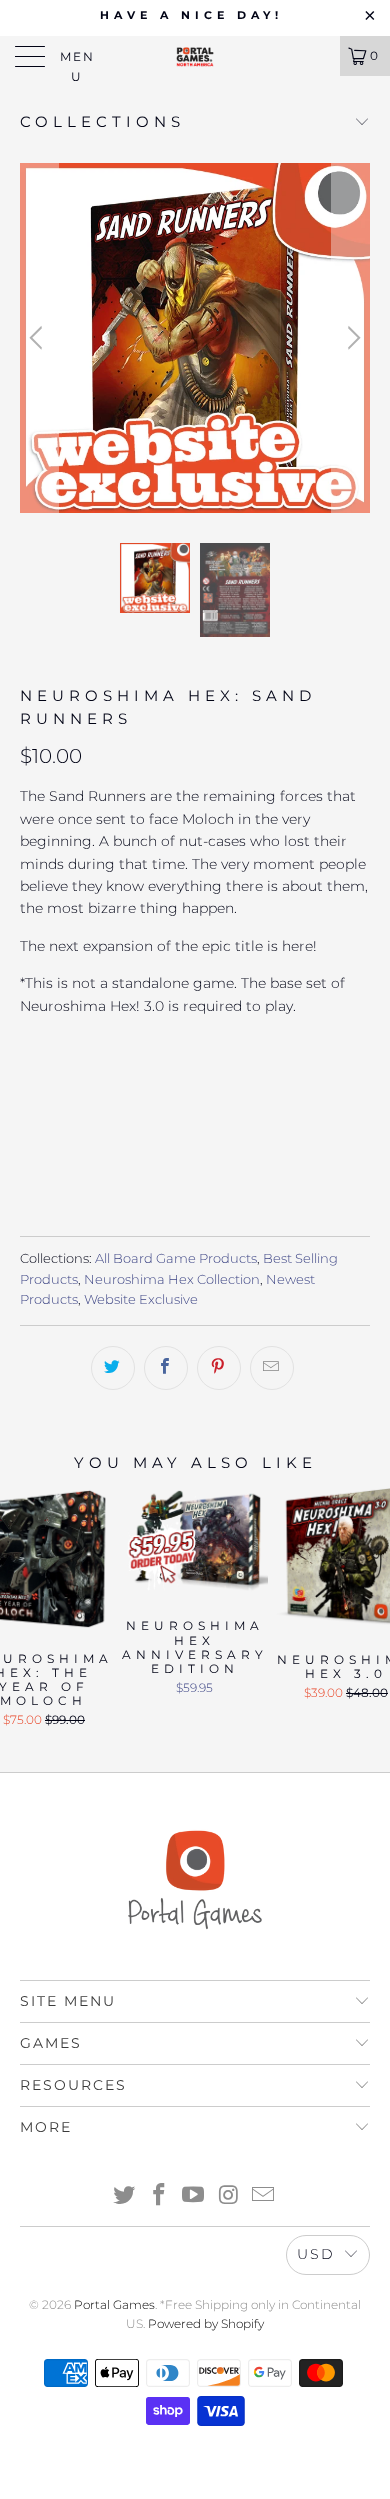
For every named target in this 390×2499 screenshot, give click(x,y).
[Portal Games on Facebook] (159, 2196)
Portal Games (114, 2304)
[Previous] (39, 338)
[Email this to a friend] (272, 1368)
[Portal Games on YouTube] (194, 2196)
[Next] (351, 338)
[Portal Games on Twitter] (125, 2196)
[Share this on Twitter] (113, 1368)
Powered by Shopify (206, 2323)
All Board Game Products (176, 1258)
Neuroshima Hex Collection (172, 1279)
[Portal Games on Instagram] (229, 2196)
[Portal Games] (195, 56)
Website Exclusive (141, 1299)
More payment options (195, 1155)
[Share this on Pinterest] (219, 1368)
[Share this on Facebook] (166, 1368)
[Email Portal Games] (264, 2196)
